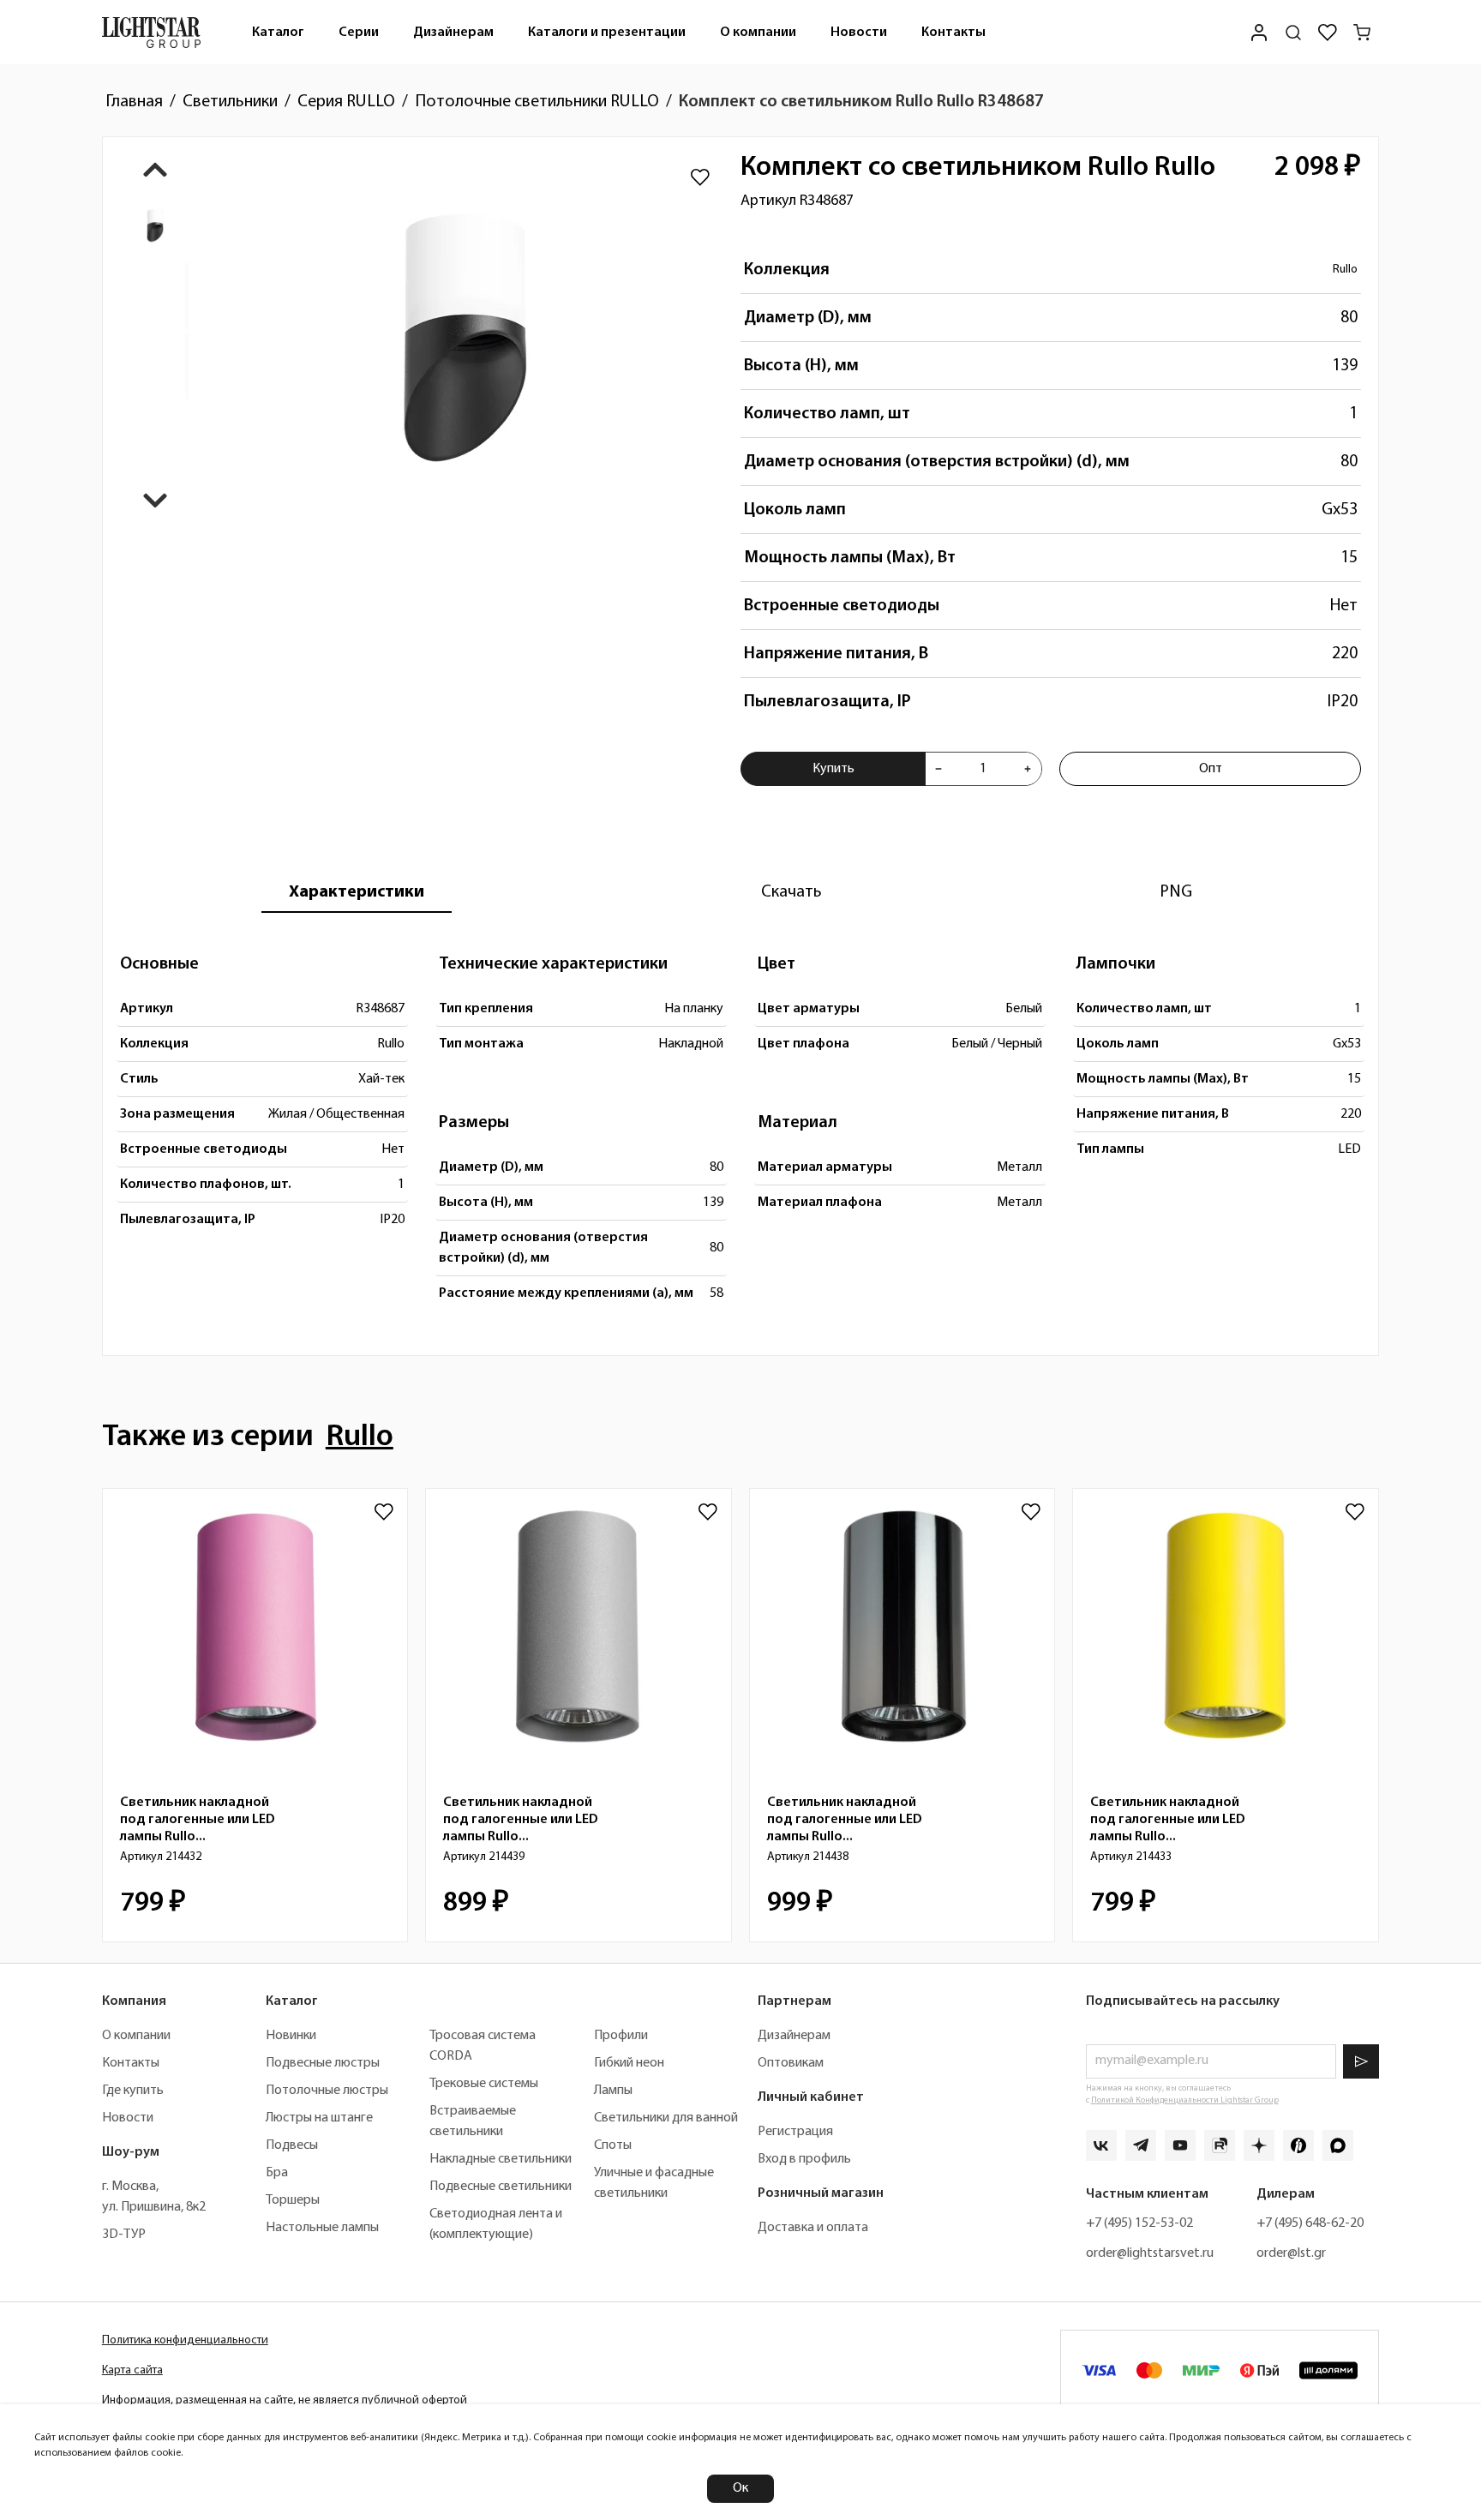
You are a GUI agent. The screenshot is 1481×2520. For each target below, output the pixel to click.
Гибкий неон (629, 2063)
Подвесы (292, 2145)
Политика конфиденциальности (185, 2340)
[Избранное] (1328, 33)
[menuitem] (278, 32)
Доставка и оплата (813, 2228)
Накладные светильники (501, 2159)
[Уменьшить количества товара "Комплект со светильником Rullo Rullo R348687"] (938, 769)
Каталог (278, 33)
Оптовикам (791, 2063)
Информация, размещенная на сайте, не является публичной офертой (285, 2400)
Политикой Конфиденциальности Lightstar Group (1185, 2100)
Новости (859, 33)
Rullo (1345, 270)
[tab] (357, 892)
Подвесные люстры (323, 2063)
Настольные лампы (322, 2228)
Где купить (133, 2091)
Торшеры (293, 2200)
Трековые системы (484, 2084)
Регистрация (795, 2132)
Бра (277, 2173)
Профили (621, 2036)
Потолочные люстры (327, 2091)
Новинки (291, 2036)
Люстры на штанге (319, 2118)
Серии (359, 33)
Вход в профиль (804, 2159)
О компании (758, 33)
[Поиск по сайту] (1293, 33)
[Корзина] (1362, 33)
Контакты (953, 33)
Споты (613, 2145)
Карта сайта (132, 2370)
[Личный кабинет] (1259, 32)
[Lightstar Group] (151, 32)
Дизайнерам (453, 33)
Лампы (613, 2091)
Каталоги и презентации (607, 33)
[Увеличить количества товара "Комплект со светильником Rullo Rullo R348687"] (1028, 769)
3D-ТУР (124, 2235)
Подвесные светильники (501, 2187)
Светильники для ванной (666, 2118)
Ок (740, 2488)
